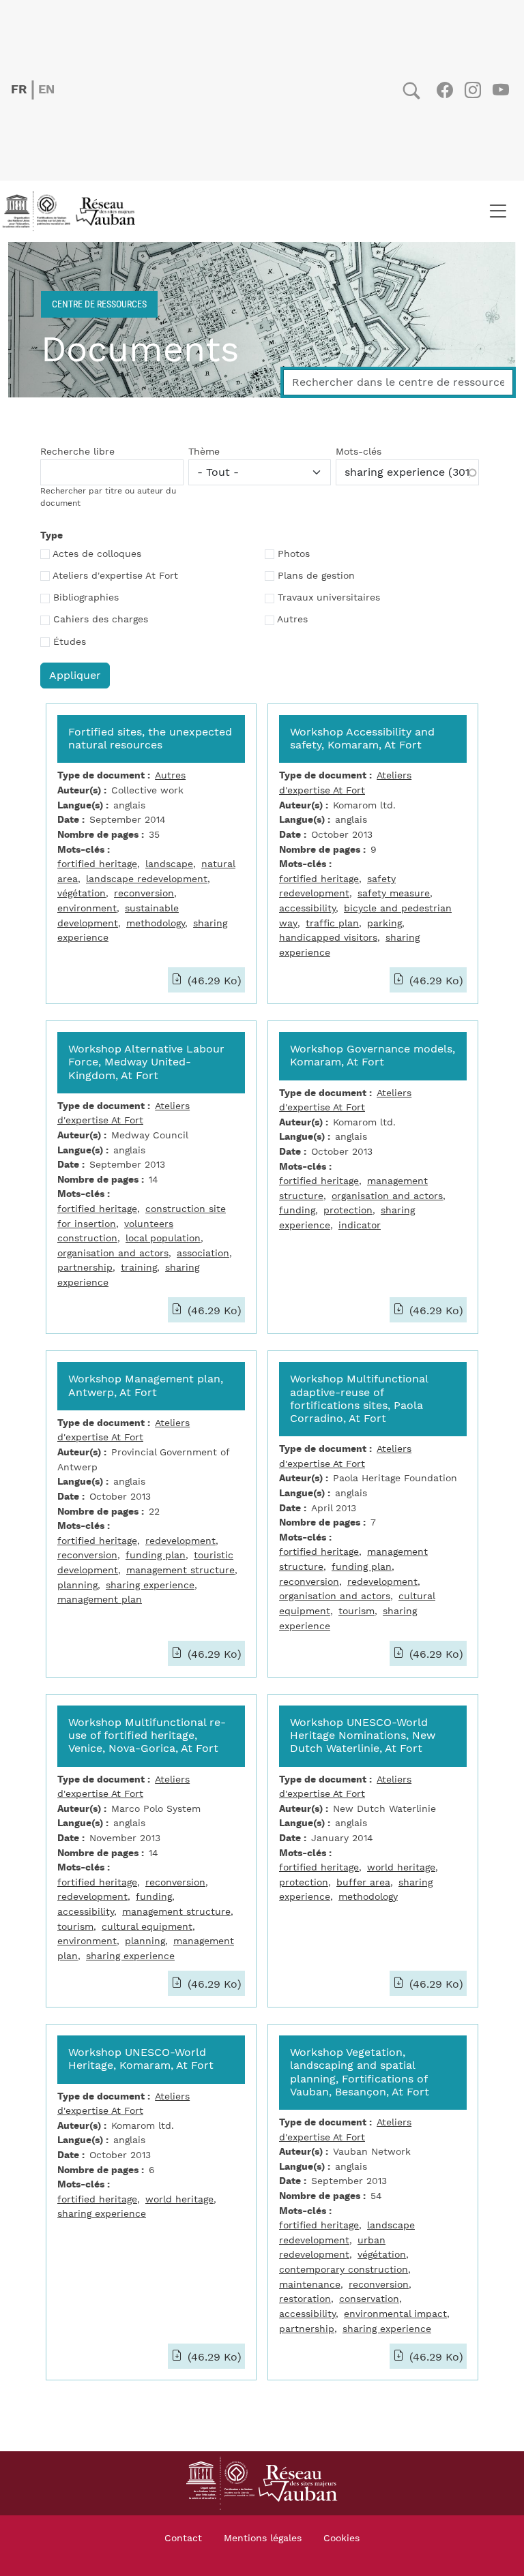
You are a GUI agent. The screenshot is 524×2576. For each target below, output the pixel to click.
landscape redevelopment (147, 879)
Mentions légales (263, 2539)
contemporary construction (344, 2270)
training (139, 1268)
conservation (369, 2299)
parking (384, 923)
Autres (292, 620)
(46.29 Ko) (213, 981)
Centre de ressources (99, 304)
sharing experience (150, 1585)
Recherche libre (77, 452)
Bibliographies (86, 598)
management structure (180, 1570)
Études (70, 642)
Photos (294, 554)
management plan (100, 1600)
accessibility (307, 908)
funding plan (156, 1555)
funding (297, 1210)
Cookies (341, 2539)
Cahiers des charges (101, 620)
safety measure (394, 893)
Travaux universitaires (329, 598)
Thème (204, 452)
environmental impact (395, 2314)
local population (163, 1238)
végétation (82, 893)
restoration (305, 2299)
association (203, 1253)
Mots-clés (359, 452)
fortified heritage (97, 864)
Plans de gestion (316, 576)
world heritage (401, 1867)
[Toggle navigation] (498, 211)
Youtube (500, 90)
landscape (169, 864)
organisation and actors (113, 1253)
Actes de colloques (97, 554)
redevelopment (180, 1541)
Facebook (445, 90)
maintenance (310, 2285)
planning (77, 1585)
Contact (183, 2539)
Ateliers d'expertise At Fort (115, 576)
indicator (360, 1225)
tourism (356, 1611)
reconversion (144, 893)
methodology (156, 923)
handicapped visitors (328, 938)
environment (87, 908)
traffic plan (332, 923)
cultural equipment (147, 1927)
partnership (85, 1268)
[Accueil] (73, 211)
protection (348, 1210)
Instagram (472, 90)
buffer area (363, 1882)
